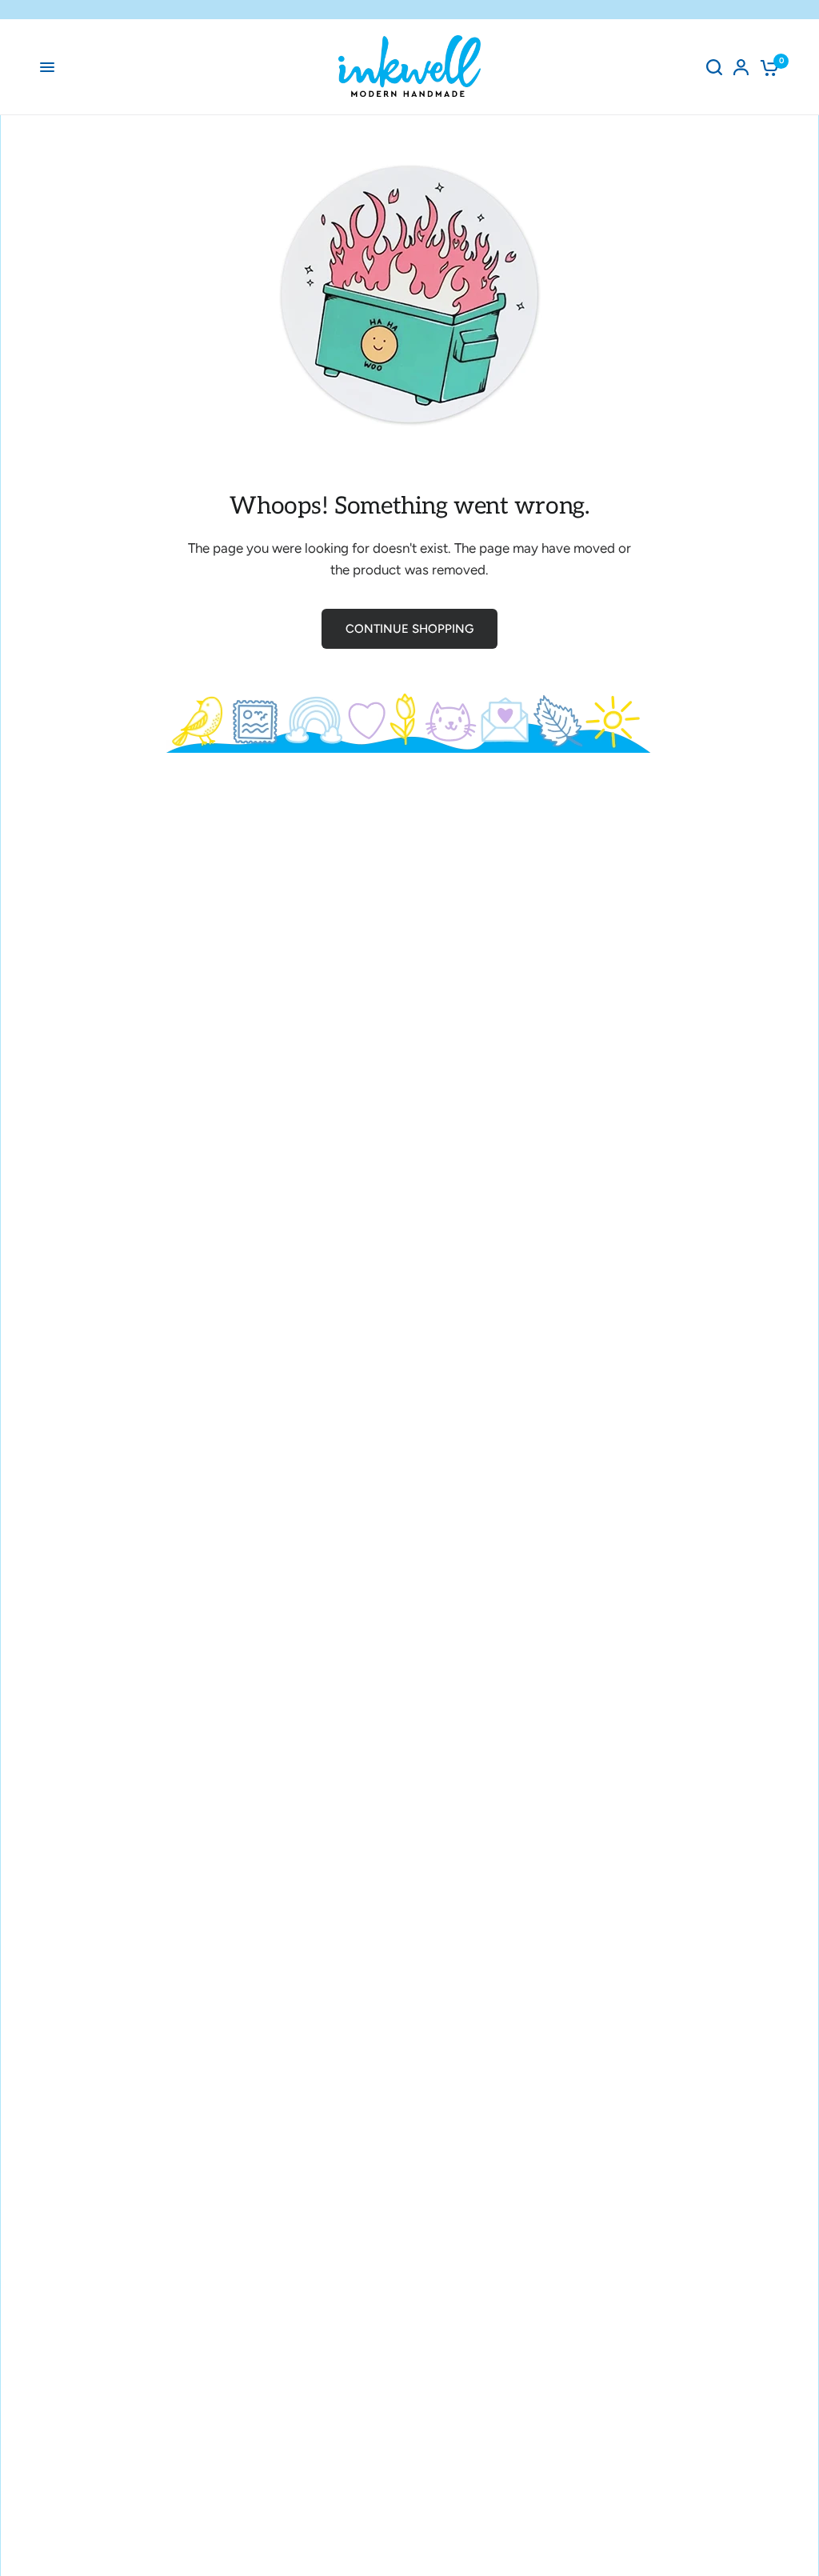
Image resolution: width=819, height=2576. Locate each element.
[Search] (714, 67)
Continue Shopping (409, 629)
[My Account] (741, 67)
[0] (767, 67)
